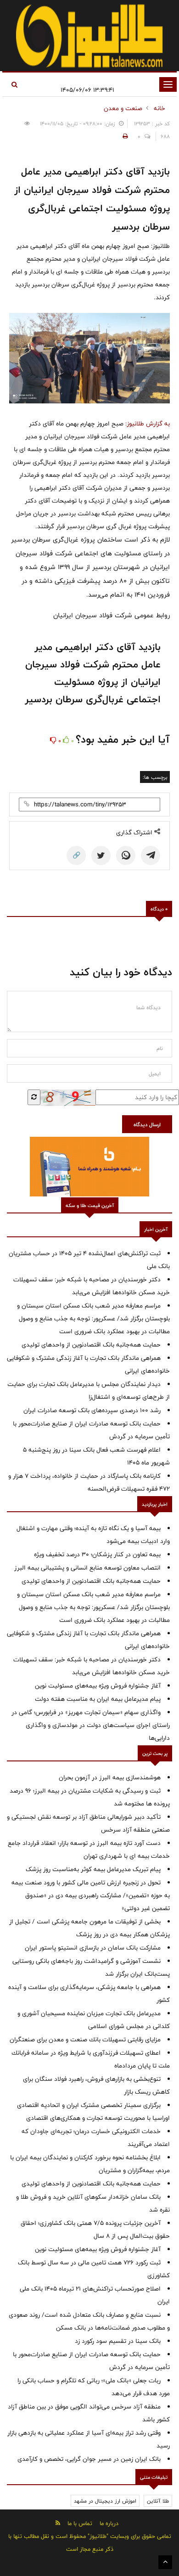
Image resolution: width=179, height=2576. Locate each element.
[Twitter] (101, 855)
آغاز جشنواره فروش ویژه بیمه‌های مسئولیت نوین (98, 1686)
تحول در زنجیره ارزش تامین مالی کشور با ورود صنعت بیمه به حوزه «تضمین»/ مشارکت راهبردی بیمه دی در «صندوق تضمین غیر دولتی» (91, 1895)
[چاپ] (124, 136)
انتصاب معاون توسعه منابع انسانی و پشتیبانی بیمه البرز (87, 1568)
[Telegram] (151, 855)
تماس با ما (80, 2523)
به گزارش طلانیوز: (148, 424)
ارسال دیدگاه (147, 1124)
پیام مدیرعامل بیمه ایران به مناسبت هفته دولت (98, 1699)
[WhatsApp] (126, 855)
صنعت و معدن (123, 108)
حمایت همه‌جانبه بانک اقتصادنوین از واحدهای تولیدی (91, 1345)
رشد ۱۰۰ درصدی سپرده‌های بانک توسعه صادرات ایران (92, 1410)
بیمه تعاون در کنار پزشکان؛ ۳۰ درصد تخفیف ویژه (97, 1554)
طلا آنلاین (158, 2501)
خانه (159, 108)
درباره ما (109, 2523)
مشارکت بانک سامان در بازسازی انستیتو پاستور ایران (93, 1948)
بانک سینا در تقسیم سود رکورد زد (118, 2341)
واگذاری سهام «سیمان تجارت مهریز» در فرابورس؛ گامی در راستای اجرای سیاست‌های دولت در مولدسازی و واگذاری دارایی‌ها (91, 1725)
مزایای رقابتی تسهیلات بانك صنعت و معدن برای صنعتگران (85, 2040)
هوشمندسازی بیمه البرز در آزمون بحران (110, 1777)
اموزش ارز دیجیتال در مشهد (105, 2501)
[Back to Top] (165, 2562)
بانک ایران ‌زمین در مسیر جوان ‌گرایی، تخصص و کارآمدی (89, 2459)
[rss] (58, 2523)
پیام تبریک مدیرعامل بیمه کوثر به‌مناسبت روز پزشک (93, 1869)
